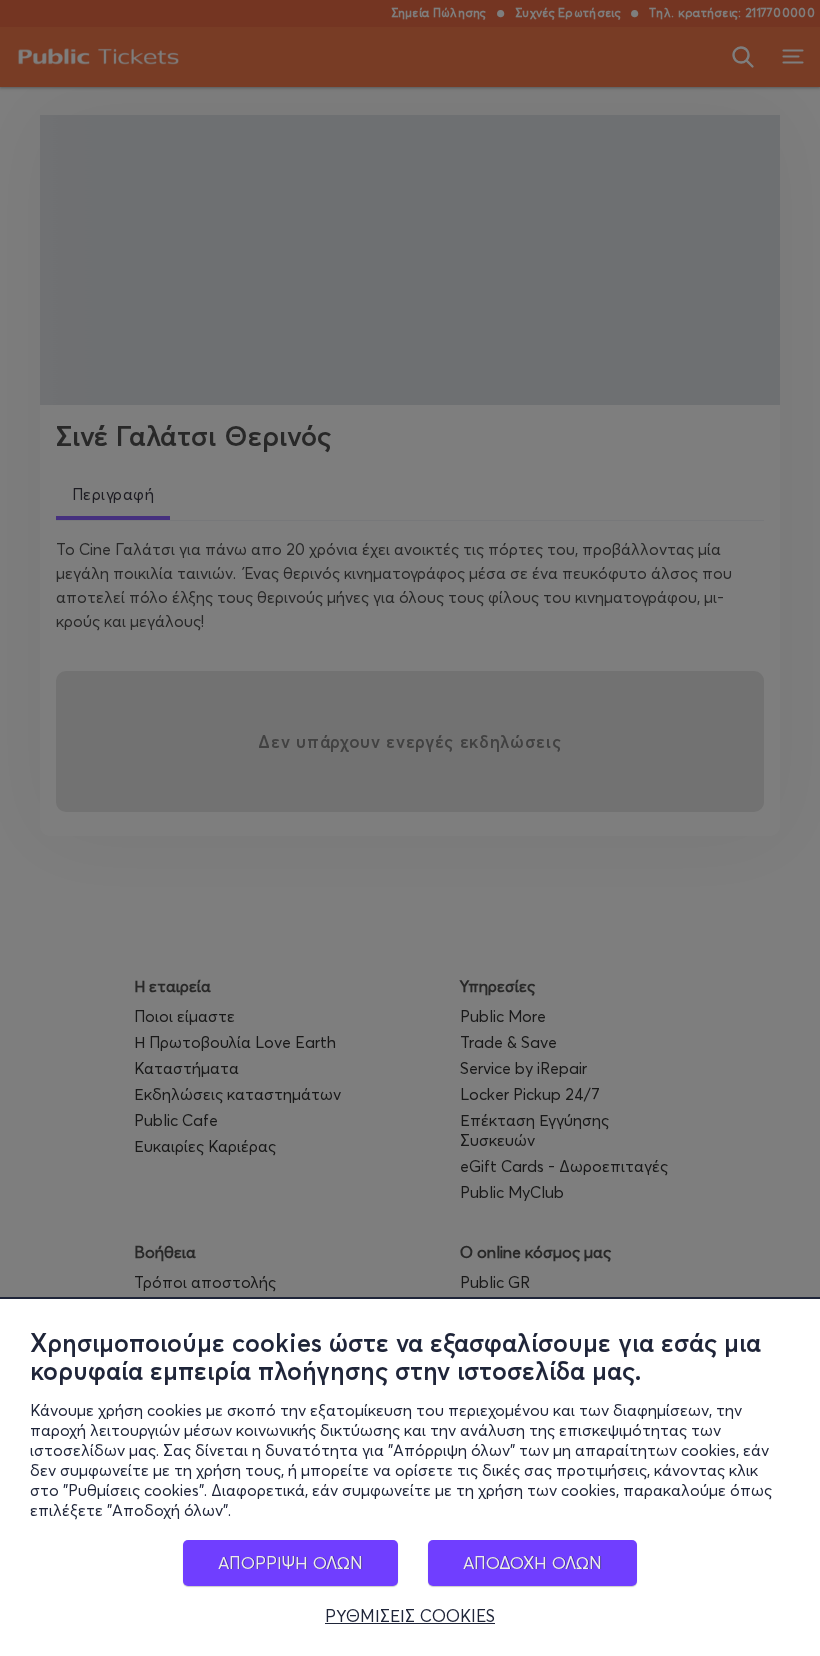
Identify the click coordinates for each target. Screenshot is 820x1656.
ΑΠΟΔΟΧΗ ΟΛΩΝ (532, 1562)
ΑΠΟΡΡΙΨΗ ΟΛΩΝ (290, 1562)
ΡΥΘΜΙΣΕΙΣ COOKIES (410, 1616)
